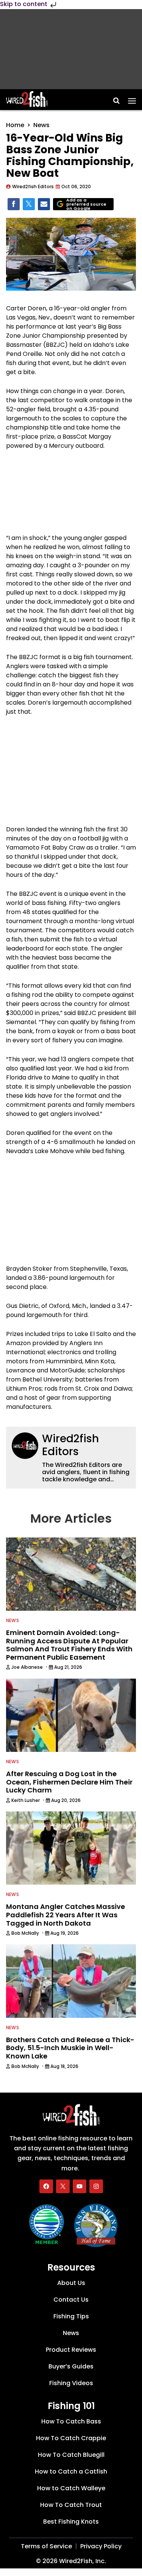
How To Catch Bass (71, 2421)
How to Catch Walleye (71, 2488)
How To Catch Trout (71, 2504)
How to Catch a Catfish (71, 2471)
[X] (63, 2186)
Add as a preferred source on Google (86, 204)
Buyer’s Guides (71, 2366)
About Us (71, 2283)
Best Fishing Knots (71, 2521)
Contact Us (71, 2300)
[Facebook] (46, 2186)
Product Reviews (71, 2350)
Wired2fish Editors (70, 1445)
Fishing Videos (71, 2383)
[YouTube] (80, 2186)
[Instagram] (96, 2186)
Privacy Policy (101, 2546)
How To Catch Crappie (71, 2438)
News (41, 125)
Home (15, 125)
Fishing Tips (71, 2316)
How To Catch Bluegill (71, 2454)
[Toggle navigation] (132, 98)
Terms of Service (46, 2546)
